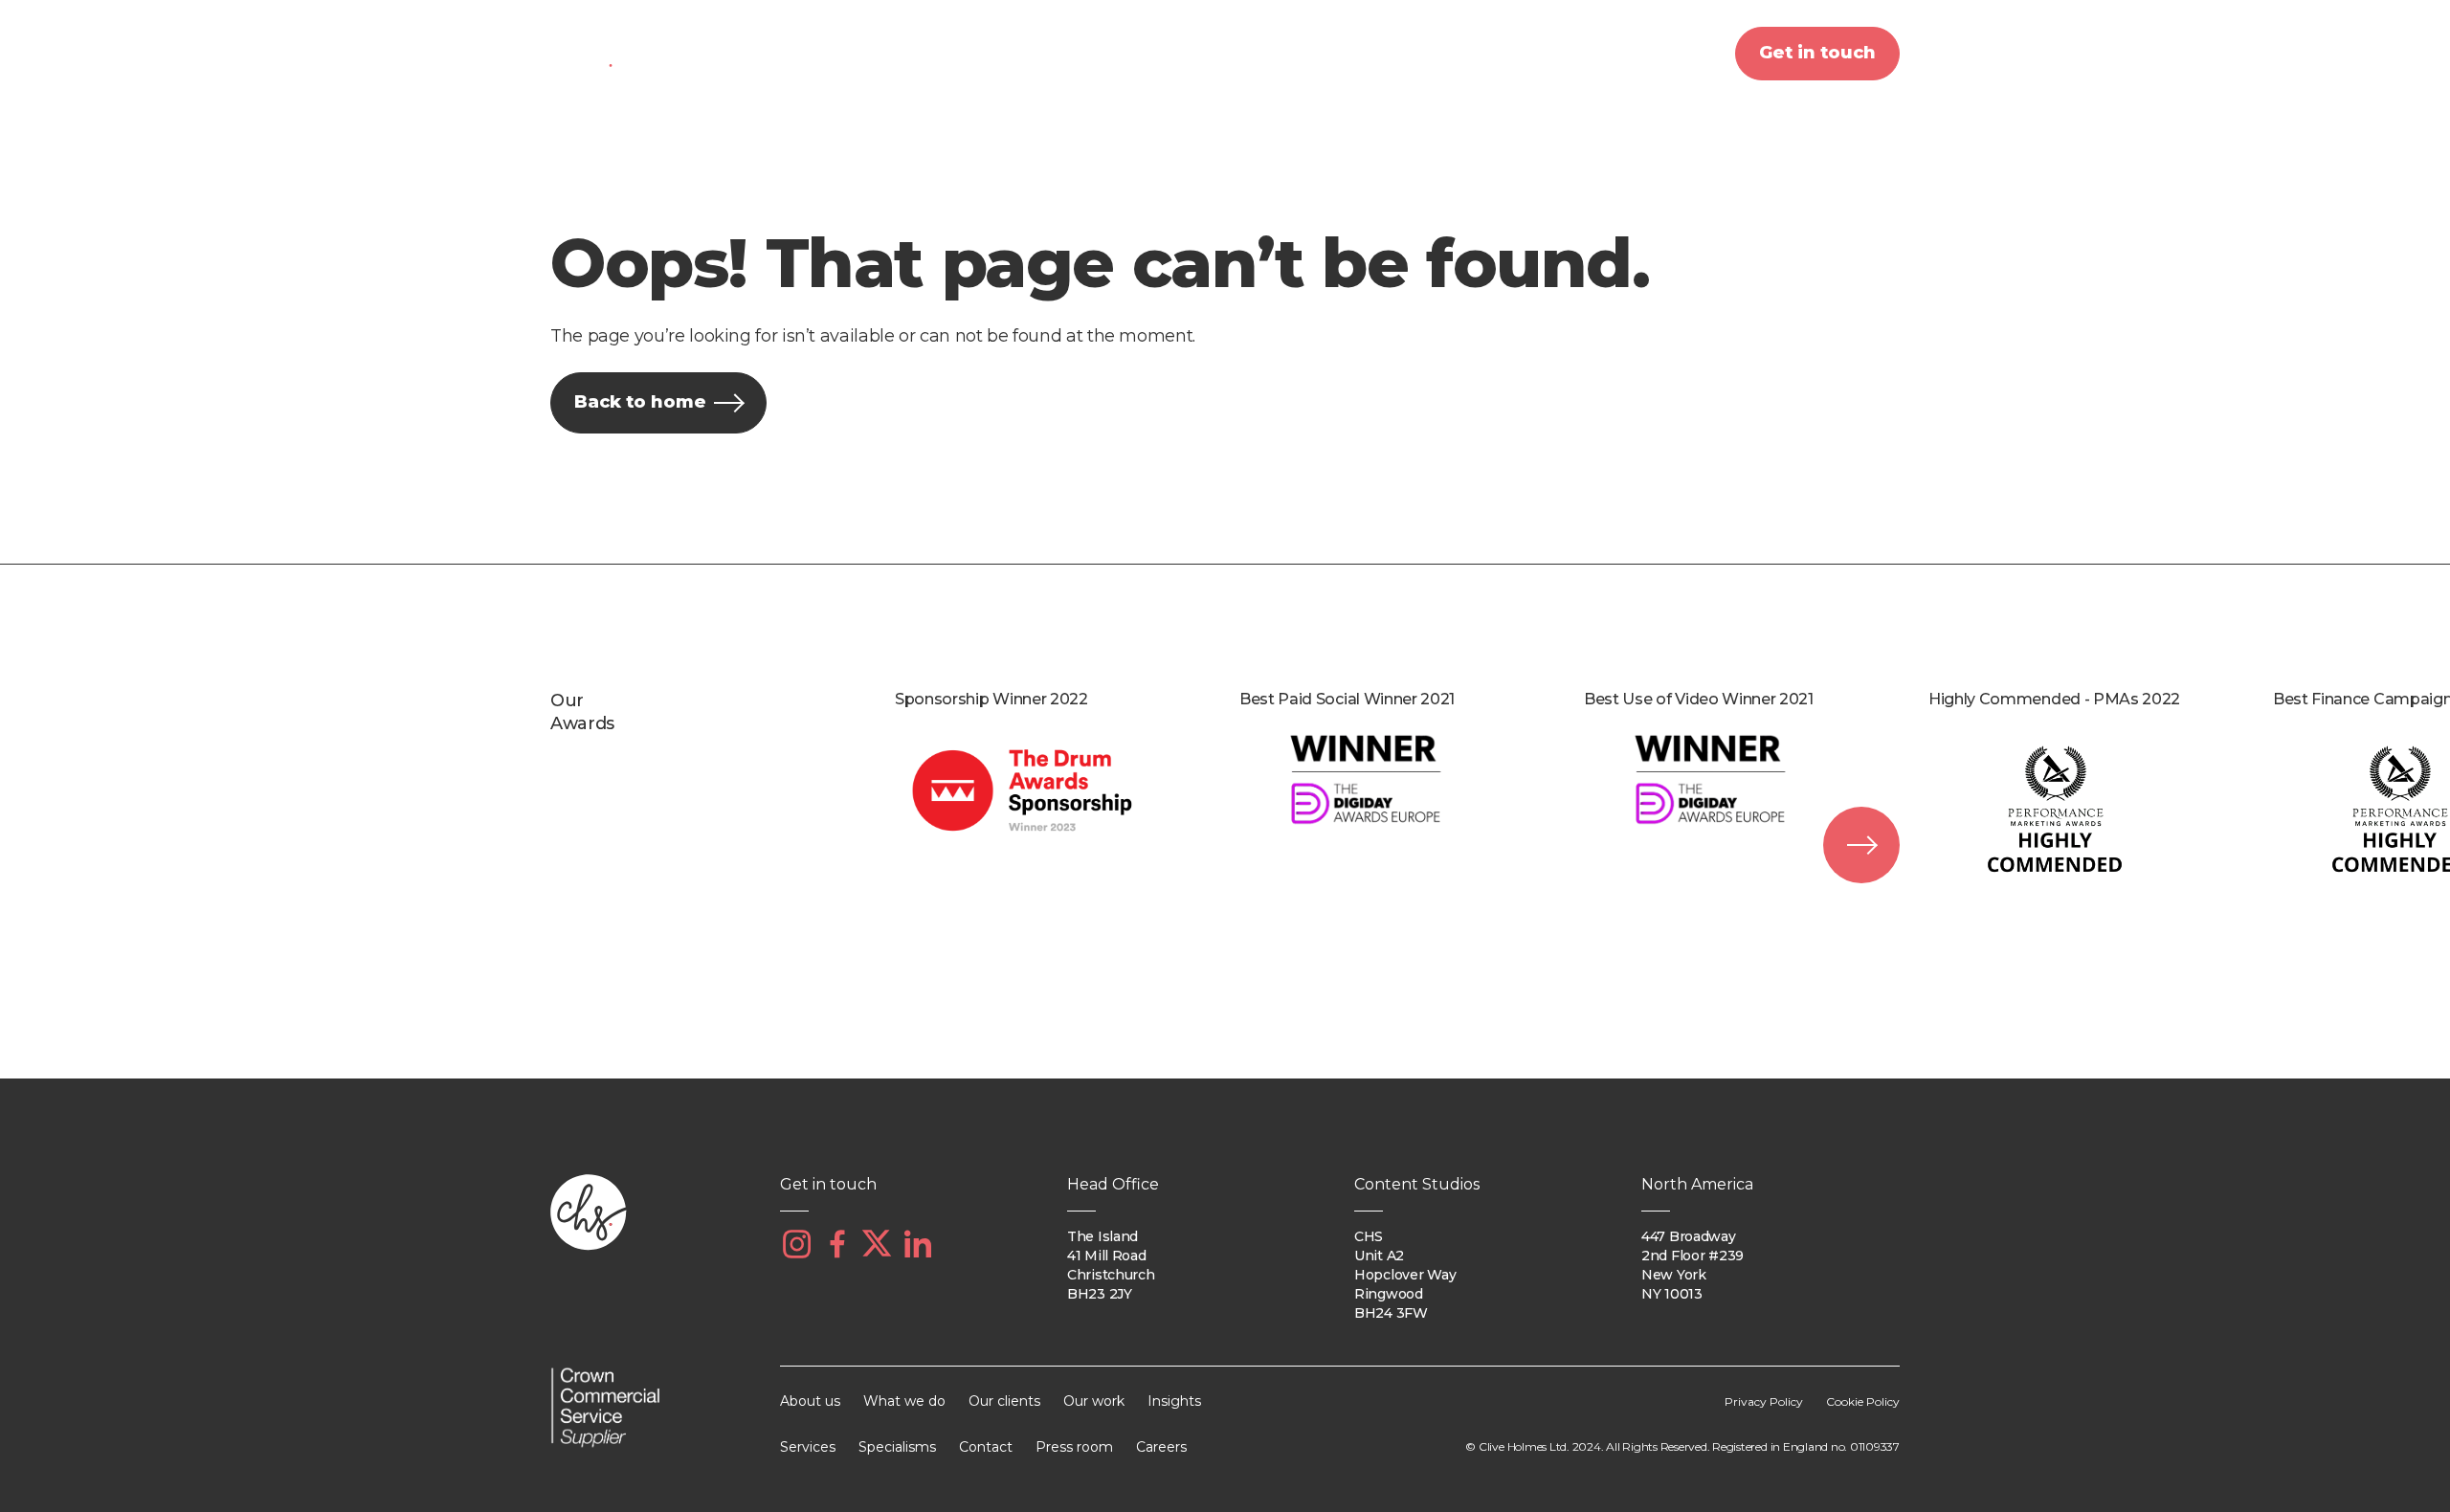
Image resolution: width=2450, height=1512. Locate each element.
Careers (1161, 1447)
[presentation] (1861, 845)
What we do (1036, 53)
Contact (986, 1447)
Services (808, 1447)
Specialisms (897, 1447)
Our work (1347, 53)
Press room (1074, 1447)
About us (883, 53)
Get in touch (1817, 53)
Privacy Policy (1764, 1401)
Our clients (1198, 53)
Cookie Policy (1863, 1401)
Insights (1484, 53)
